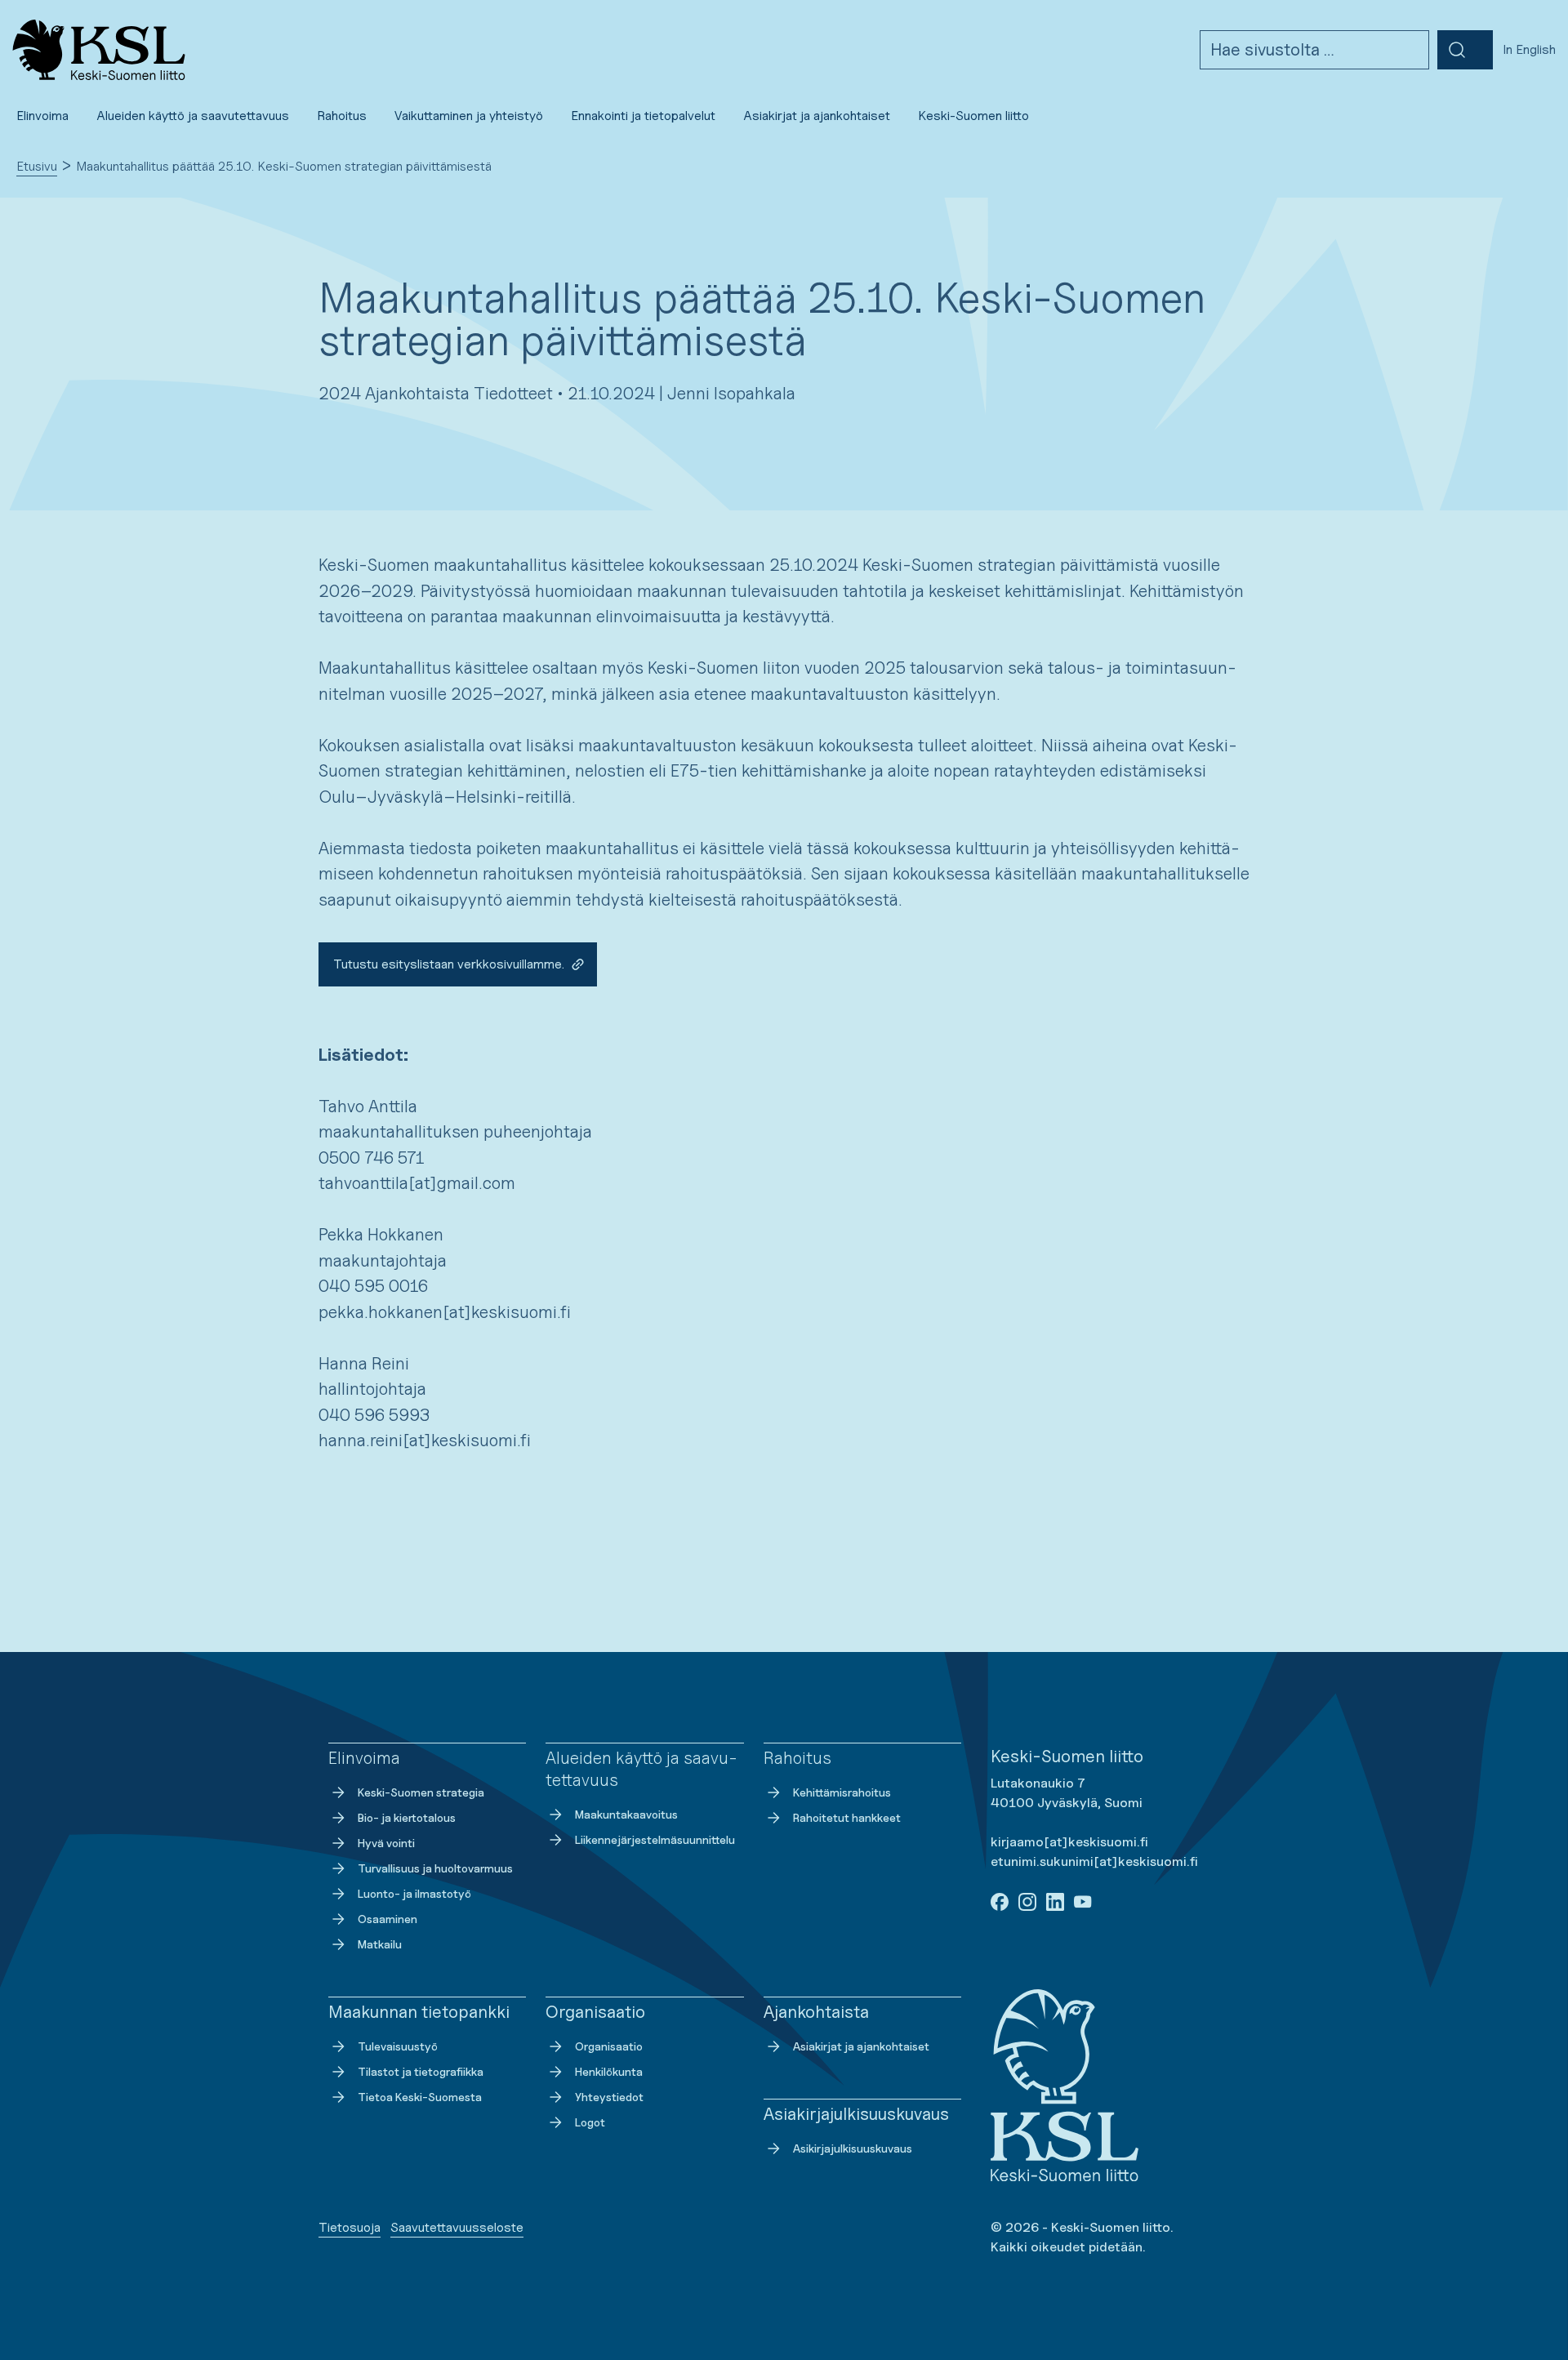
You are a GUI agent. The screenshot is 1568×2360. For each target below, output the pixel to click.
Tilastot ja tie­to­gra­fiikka (421, 2071)
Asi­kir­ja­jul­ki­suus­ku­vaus (853, 2148)
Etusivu (37, 166)
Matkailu (380, 1944)
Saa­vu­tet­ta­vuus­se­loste (457, 2227)
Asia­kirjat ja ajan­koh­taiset (861, 2046)
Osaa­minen (388, 1919)
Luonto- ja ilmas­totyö (414, 1893)
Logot (590, 2122)
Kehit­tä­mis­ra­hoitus (842, 1792)
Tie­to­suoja (350, 2227)
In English (1529, 49)
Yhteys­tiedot (609, 2097)
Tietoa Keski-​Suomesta (420, 2097)
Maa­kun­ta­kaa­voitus (626, 1814)
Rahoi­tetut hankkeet (847, 1817)
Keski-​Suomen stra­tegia (421, 1792)
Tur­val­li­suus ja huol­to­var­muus (435, 1868)
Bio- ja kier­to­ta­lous (407, 1817)
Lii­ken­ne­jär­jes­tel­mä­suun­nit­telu (655, 1839)
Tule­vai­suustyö (398, 2046)
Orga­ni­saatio (609, 2046)
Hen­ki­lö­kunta (609, 2071)
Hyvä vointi (386, 1843)
